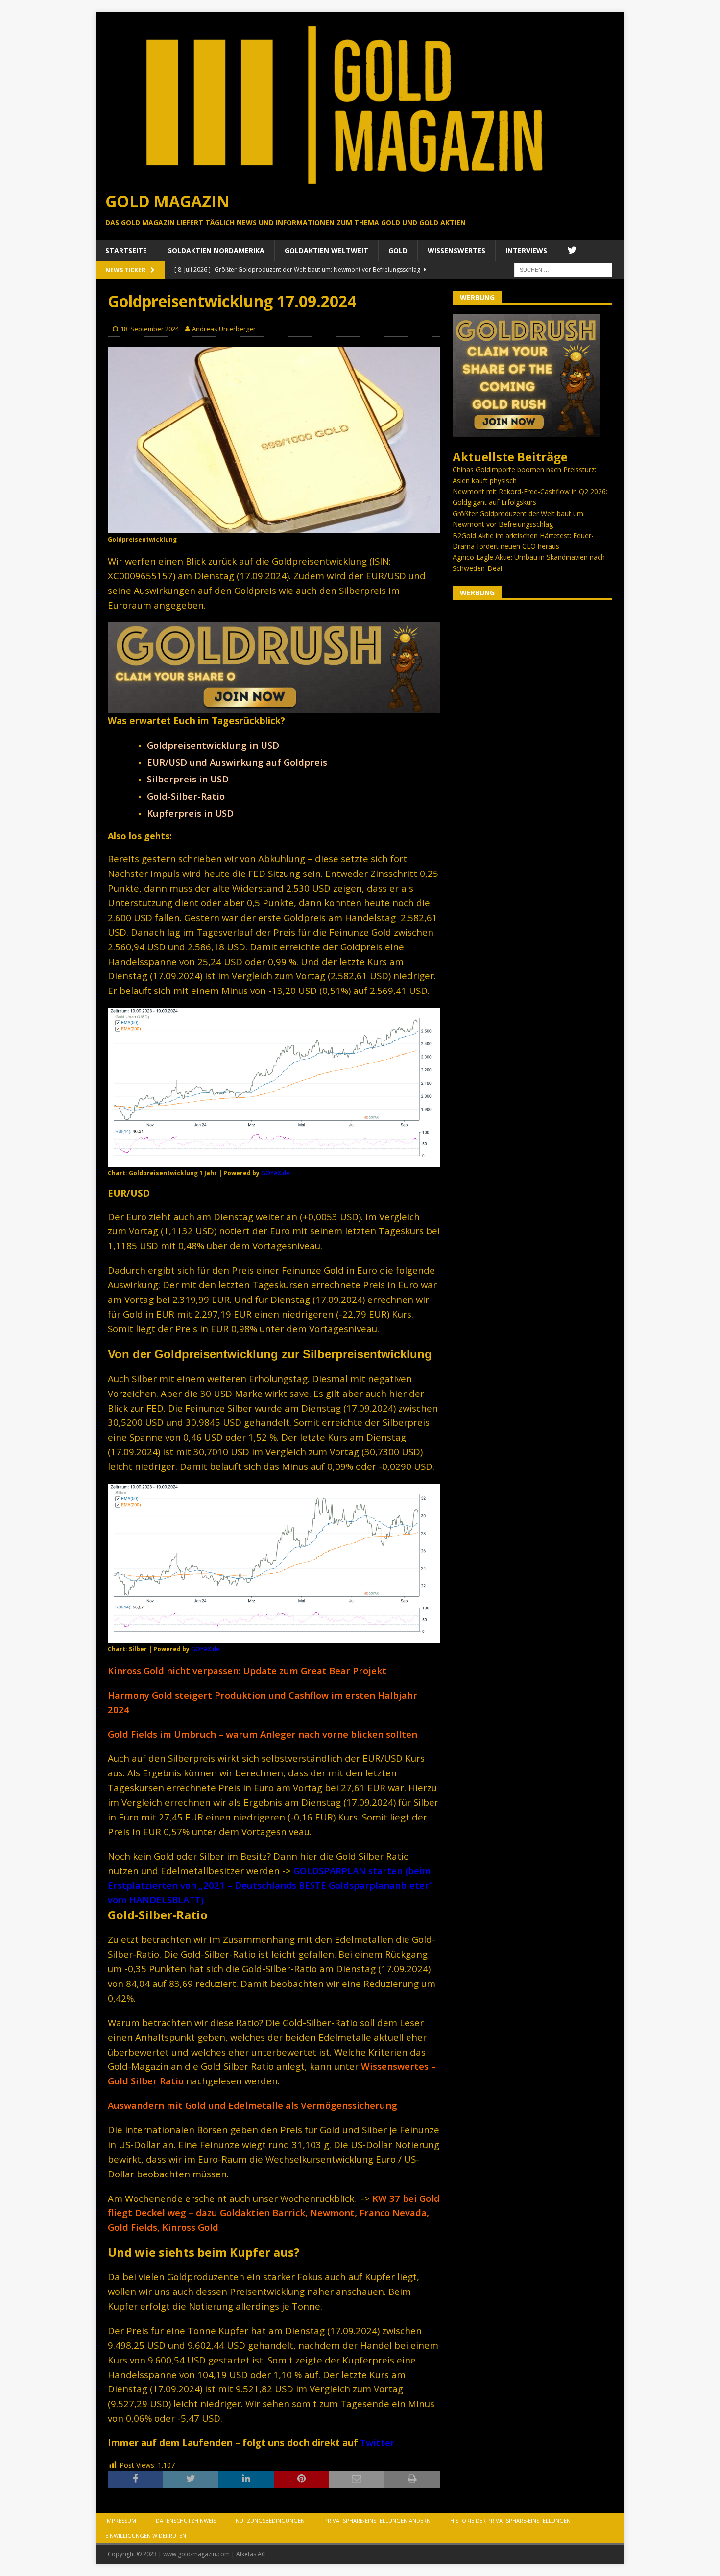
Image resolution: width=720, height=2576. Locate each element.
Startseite (126, 250)
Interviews (526, 250)
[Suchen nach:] (563, 269)
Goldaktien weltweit (326, 250)
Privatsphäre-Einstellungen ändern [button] (377, 2520)
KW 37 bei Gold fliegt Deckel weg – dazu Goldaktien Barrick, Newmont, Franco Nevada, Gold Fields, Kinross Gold (274, 2213)
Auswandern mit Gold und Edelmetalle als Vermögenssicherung (252, 2105)
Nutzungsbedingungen (270, 2520)
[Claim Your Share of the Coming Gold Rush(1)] (274, 707)
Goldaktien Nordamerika (216, 250)
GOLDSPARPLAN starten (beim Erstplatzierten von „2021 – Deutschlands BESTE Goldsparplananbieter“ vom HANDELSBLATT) (270, 1885)
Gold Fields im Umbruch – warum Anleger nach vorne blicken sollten (263, 1734)
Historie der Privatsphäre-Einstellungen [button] (510, 2520)
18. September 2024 (150, 329)
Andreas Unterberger (224, 329)
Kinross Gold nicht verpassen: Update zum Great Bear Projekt (247, 1670)
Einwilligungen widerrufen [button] (146, 2536)
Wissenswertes (456, 250)
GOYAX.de (275, 1173)
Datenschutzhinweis (186, 2520)
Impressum (121, 2520)
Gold (398, 250)
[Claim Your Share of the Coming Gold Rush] (526, 431)
